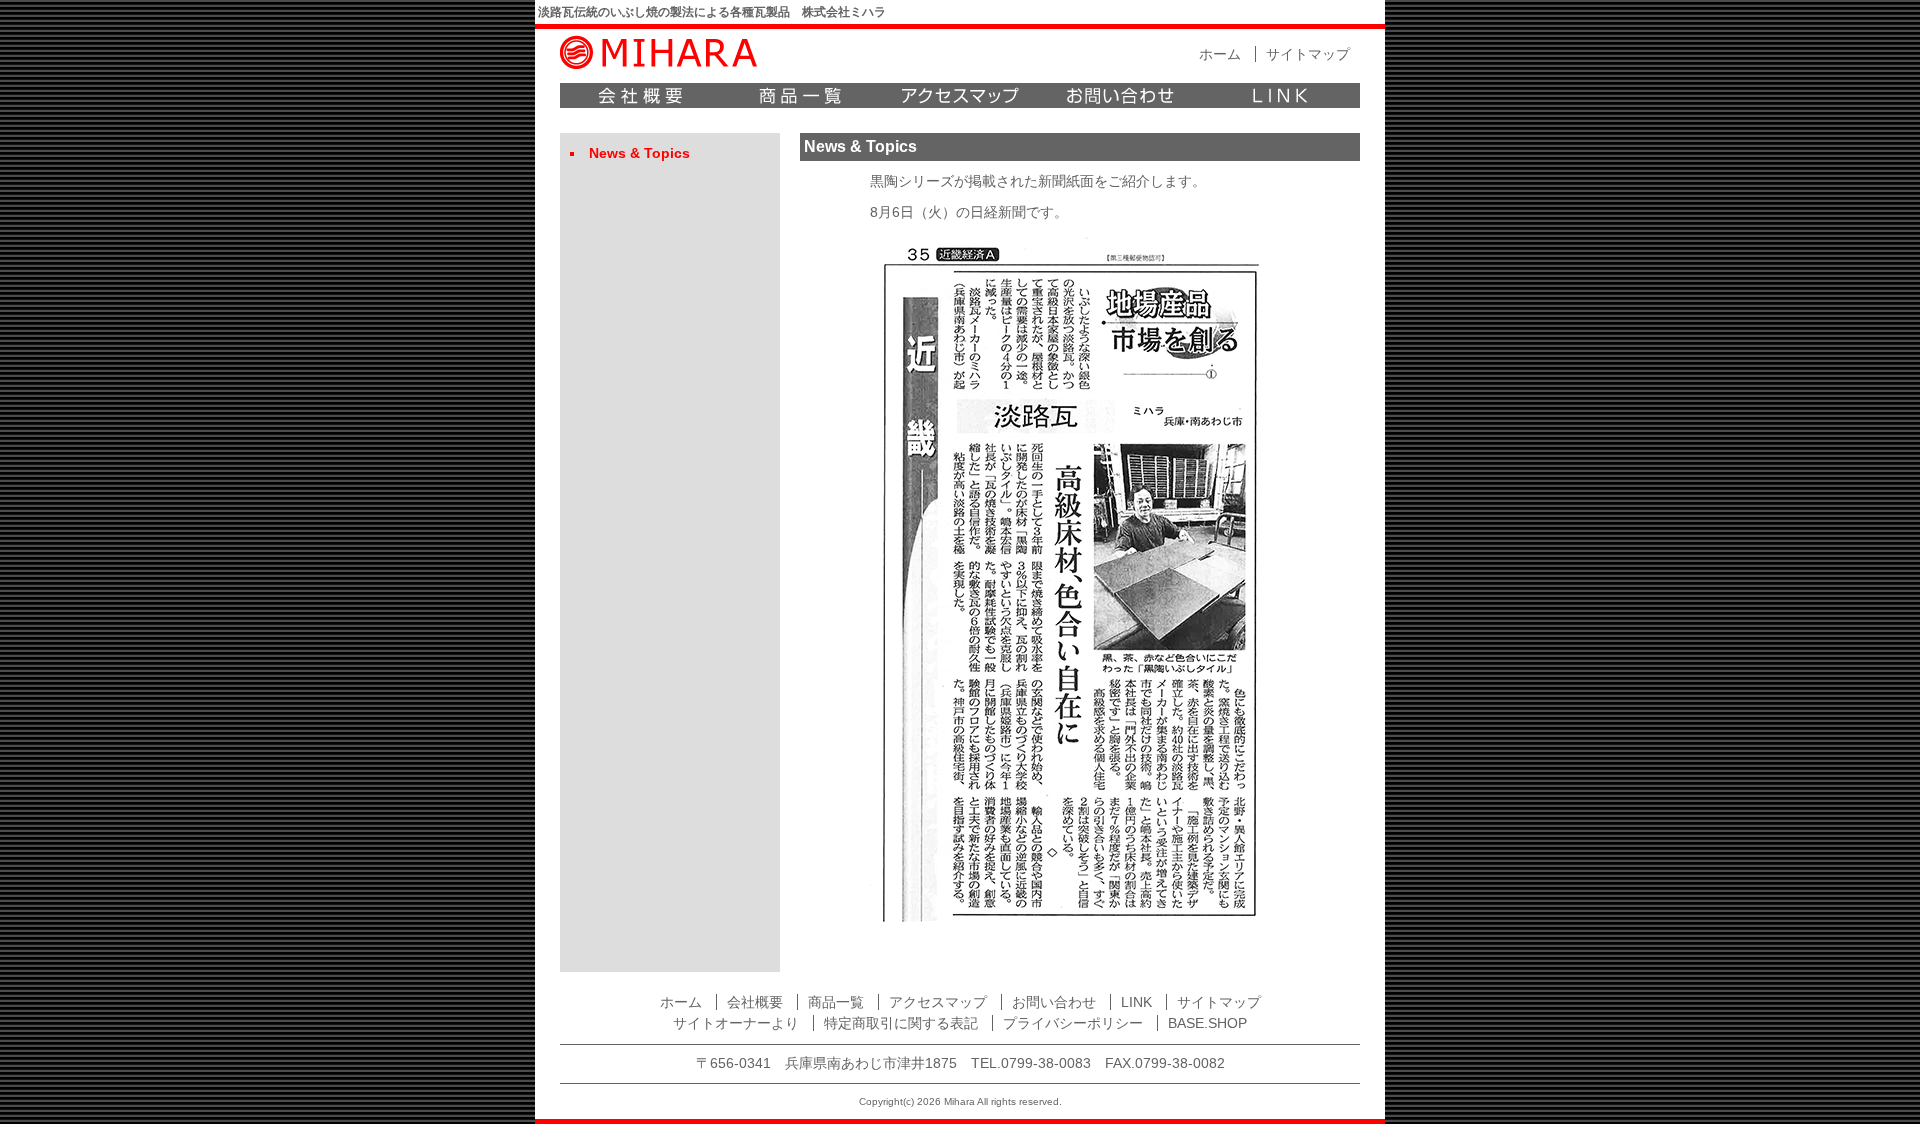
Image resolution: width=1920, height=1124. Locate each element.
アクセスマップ (960, 95)
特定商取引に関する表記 (901, 1023)
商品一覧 (800, 95)
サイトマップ (1308, 54)
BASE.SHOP (1207, 1023)
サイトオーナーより (736, 1023)
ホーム (1220, 54)
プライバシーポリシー (1073, 1023)
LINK (1280, 95)
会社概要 (640, 95)
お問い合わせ (1120, 95)
